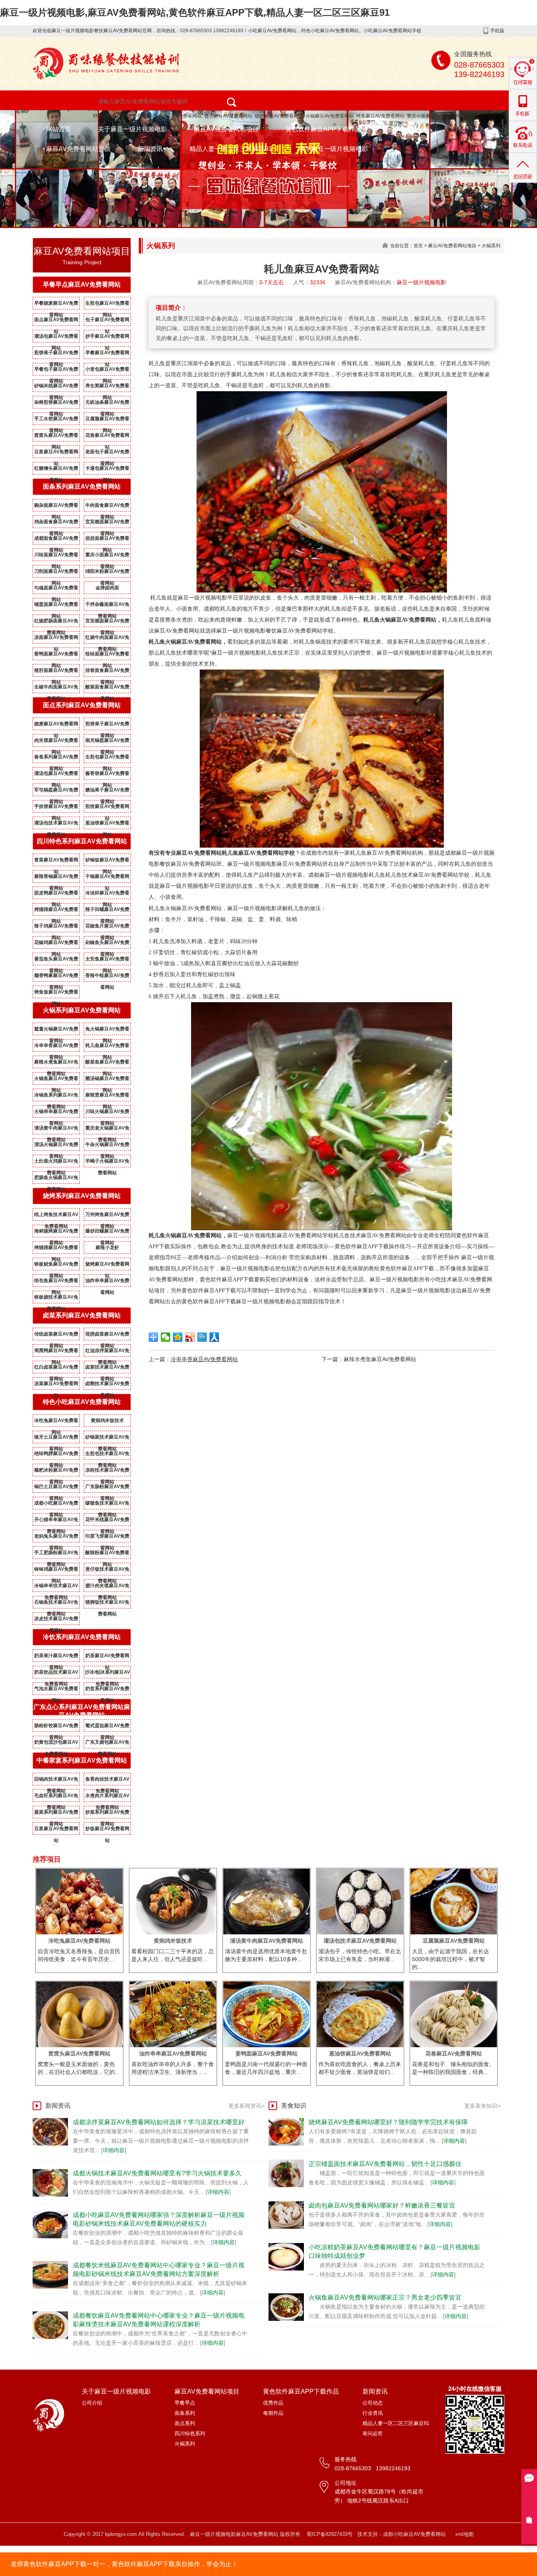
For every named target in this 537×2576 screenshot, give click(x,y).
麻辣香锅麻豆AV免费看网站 (56, 878)
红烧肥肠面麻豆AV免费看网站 (56, 622)
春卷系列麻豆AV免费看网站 (56, 758)
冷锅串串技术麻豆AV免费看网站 (56, 1587)
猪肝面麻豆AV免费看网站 (56, 672)
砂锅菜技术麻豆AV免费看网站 (107, 1439)
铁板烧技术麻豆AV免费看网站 (56, 1299)
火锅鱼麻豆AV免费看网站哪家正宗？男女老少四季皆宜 (385, 2297)
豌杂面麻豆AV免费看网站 (56, 507)
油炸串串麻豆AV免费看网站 (107, 1282)
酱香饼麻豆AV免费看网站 (107, 775)
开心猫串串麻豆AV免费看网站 (56, 1521)
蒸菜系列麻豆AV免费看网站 (56, 1814)
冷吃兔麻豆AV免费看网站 (56, 1422)
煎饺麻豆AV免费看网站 (107, 808)
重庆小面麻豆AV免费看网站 (436, 116)
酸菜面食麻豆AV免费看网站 (107, 688)
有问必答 (373, 2433)
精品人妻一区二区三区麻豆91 (231, 149)
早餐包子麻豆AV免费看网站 (56, 371)
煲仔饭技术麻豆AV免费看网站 (107, 1571)
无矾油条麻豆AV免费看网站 (107, 404)
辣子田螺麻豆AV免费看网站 (107, 911)
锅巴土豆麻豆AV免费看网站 (56, 1488)
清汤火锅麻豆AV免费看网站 (56, 1146)
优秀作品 (273, 2403)
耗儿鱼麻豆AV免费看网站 (107, 1047)
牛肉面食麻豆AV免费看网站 (107, 507)
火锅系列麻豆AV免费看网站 (82, 1010)
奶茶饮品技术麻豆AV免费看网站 (56, 1674)
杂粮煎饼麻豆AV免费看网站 (56, 404)
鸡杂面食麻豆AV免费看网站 (56, 523)
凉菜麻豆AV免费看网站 (56, 1385)
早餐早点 (185, 2403)
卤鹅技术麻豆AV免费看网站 (107, 1385)
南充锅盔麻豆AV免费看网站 (107, 742)
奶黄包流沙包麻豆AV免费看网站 (56, 1744)
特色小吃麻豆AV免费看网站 (122, 116)
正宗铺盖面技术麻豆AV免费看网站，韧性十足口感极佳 (385, 2164)
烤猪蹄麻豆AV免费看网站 (56, 911)
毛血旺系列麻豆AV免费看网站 (56, 1797)
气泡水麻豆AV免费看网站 (56, 1690)
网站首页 (59, 129)
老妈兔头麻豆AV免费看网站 (56, 1538)
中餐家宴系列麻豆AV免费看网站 (82, 1760)
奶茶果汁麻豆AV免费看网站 (56, 1657)
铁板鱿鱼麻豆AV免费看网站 (56, 1266)
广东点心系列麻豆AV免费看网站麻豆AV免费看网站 (82, 1711)
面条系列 (185, 2413)
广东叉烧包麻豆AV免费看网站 (107, 1744)
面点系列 (185, 2423)
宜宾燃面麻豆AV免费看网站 (107, 523)
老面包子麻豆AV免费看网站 (107, 453)
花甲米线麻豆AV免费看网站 (107, 1521)
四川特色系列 (190, 2433)
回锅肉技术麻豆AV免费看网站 (56, 1781)
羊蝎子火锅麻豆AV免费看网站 (107, 1163)
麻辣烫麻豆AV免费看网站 (107, 1097)
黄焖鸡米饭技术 (107, 1420)
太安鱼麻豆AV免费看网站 (107, 960)
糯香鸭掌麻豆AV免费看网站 (56, 977)
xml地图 (464, 2534)
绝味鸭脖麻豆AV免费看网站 (56, 1455)
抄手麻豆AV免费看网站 (107, 338)
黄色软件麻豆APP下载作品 (323, 129)
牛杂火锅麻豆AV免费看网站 (107, 1146)
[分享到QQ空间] (178, 1337)
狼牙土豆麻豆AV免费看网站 (56, 1439)
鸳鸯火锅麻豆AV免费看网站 (56, 1030)
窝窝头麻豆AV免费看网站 (56, 437)
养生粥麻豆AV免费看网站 (107, 387)
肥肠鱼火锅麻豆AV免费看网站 (56, 1179)
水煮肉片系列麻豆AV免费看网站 (107, 1797)
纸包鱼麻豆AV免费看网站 (56, 1282)
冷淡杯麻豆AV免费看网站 (107, 894)
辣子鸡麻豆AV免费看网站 (56, 927)
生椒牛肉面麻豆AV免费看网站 (56, 688)
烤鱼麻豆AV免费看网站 (380, 116)
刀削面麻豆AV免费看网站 (56, 573)
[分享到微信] (166, 1337)
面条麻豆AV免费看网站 (177, 116)
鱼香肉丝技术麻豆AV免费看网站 (107, 1781)
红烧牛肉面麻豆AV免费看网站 (107, 639)
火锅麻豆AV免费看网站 (330, 116)
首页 (418, 246)
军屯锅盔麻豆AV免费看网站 (56, 791)
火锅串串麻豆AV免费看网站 (56, 1113)
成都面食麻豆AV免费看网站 (56, 540)
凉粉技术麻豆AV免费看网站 (107, 1472)
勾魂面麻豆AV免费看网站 (56, 589)
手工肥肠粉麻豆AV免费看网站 (56, 1554)
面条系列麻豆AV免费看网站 (82, 487)
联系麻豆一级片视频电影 (333, 149)
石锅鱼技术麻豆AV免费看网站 (56, 1604)
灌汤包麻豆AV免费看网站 (56, 338)
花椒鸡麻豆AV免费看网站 (56, 944)
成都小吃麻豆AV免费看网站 (56, 1505)
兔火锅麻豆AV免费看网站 (107, 1030)
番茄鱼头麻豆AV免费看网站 (56, 960)
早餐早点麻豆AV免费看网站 (82, 284)
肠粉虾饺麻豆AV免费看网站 (56, 1727)
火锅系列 (491, 246)
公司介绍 (92, 2403)
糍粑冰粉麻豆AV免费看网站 (56, 1472)
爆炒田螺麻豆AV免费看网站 (107, 1233)
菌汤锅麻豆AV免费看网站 (107, 1080)
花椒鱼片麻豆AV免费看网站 (107, 927)
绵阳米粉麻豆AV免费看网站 (107, 573)
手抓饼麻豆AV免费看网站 (56, 808)
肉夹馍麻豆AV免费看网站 (56, 742)
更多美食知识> (482, 2106)
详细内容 (114, 2150)
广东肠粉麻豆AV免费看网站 (107, 1488)
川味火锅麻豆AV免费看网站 (107, 1113)
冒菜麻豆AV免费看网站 (56, 861)
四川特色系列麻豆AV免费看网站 (82, 841)
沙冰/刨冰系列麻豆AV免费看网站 (108, 1674)
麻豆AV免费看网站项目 (226, 129)
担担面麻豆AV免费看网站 (107, 540)
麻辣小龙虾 (107, 1248)
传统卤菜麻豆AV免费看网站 (56, 1336)
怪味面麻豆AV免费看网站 (107, 655)
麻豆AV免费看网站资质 (78, 149)
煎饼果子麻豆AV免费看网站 (56, 354)
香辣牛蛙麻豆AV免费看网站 (107, 977)
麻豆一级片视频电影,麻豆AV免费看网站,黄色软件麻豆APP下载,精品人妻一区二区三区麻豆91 (195, 12)
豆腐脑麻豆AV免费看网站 (107, 420)
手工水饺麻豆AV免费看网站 (56, 420)
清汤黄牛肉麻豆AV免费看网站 (56, 1130)
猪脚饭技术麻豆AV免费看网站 (107, 1604)
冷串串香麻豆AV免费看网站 (56, 1047)
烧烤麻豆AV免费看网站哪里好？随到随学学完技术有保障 (388, 2122)
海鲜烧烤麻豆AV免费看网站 (56, 1233)
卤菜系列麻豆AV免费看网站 (82, 1315)
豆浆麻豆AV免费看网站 (56, 453)
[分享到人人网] (214, 1337)
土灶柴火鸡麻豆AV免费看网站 (56, 1163)
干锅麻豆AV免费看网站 (107, 878)
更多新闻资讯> (246, 2106)
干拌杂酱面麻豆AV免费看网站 (107, 606)
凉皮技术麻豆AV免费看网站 (56, 1620)
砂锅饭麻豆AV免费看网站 (107, 861)
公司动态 (373, 2403)
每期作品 (273, 2413)
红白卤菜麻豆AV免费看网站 (56, 1369)
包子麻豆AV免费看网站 (228, 116)
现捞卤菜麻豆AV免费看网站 (107, 1336)
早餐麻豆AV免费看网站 (107, 354)
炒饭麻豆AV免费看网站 (107, 1830)
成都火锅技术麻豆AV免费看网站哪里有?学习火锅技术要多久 (157, 2173)
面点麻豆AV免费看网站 (56, 321)
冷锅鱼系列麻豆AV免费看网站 (56, 1097)
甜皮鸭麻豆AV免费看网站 (56, 894)
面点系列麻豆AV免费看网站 (82, 705)
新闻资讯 (150, 149)
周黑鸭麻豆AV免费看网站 (56, 1352)
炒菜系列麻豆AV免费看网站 (107, 1814)
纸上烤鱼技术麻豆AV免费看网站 (56, 1216)
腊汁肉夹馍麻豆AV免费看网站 (107, 1587)
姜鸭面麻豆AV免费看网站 (56, 655)
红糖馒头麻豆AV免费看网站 (56, 470)
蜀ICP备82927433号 (330, 2534)
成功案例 (401, 129)
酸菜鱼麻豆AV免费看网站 (107, 1064)
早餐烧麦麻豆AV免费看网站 (56, 305)
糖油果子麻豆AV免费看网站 (107, 791)
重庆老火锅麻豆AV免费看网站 (107, 1130)
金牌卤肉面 (107, 588)
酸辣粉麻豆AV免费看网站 (107, 1554)
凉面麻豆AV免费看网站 (56, 639)
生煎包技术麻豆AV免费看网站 (107, 1455)
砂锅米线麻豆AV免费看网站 (56, 387)
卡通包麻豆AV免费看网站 (107, 470)
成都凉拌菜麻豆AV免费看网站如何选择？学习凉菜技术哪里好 (159, 2122)
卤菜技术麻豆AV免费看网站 (107, 1369)
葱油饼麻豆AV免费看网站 (107, 824)
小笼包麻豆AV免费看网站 (107, 371)
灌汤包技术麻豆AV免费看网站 (56, 824)
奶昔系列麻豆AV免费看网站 (107, 1690)
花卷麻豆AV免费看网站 (107, 437)
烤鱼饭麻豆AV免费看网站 (56, 994)
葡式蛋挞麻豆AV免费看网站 (107, 1727)
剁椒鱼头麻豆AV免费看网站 (107, 944)
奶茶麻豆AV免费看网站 (107, 1657)
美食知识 (294, 2106)
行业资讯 (373, 2413)
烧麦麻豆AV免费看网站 (56, 725)
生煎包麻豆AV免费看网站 (107, 305)
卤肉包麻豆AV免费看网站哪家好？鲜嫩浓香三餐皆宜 (382, 2205)
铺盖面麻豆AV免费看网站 (56, 606)
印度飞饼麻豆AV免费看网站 (107, 1538)
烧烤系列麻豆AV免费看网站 (82, 1196)
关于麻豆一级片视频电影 (132, 129)
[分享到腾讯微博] (202, 1337)
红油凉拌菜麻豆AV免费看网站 (107, 1352)
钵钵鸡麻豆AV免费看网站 (56, 1571)
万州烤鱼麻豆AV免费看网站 (107, 1216)
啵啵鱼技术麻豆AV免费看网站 (107, 1505)
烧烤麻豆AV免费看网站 (279, 116)
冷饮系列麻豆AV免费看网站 (82, 1637)
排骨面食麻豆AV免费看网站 (107, 672)
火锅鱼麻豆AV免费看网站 (56, 1080)
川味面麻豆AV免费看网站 (56, 556)
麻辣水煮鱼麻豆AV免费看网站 (56, 1064)
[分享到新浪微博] (190, 1337)
